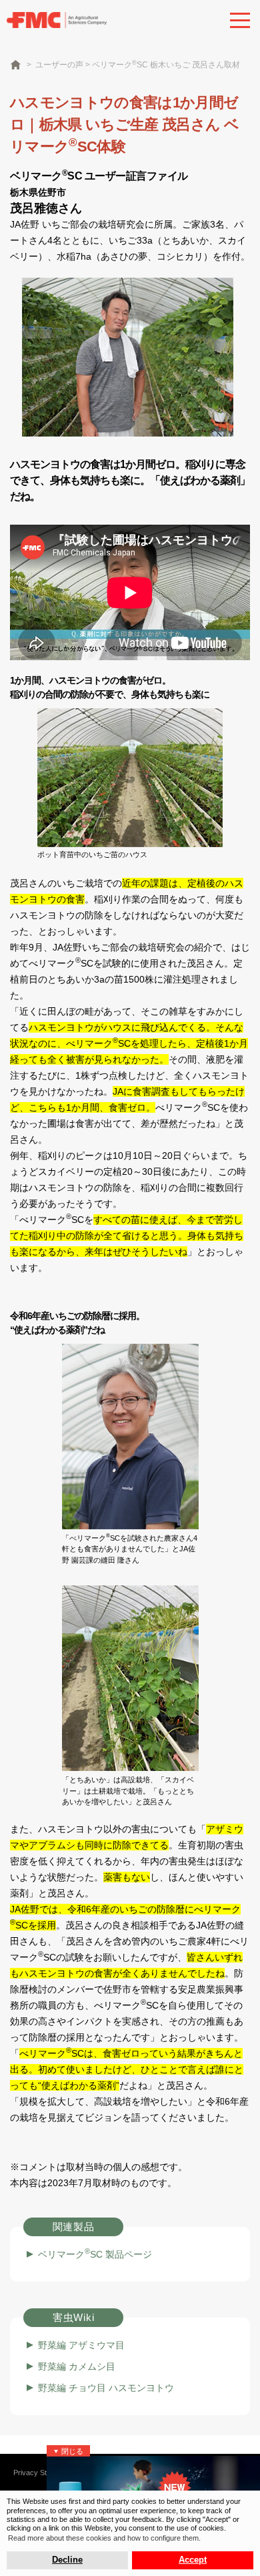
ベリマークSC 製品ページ (95, 2254)
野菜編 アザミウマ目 (81, 2345)
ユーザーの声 (59, 65)
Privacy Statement (43, 2473)
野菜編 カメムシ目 (77, 2366)
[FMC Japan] (57, 19)
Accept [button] (193, 2560)
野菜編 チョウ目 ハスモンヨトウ (106, 2388)
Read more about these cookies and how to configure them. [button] (104, 2538)
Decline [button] (67, 2560)
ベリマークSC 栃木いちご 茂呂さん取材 (166, 65)
